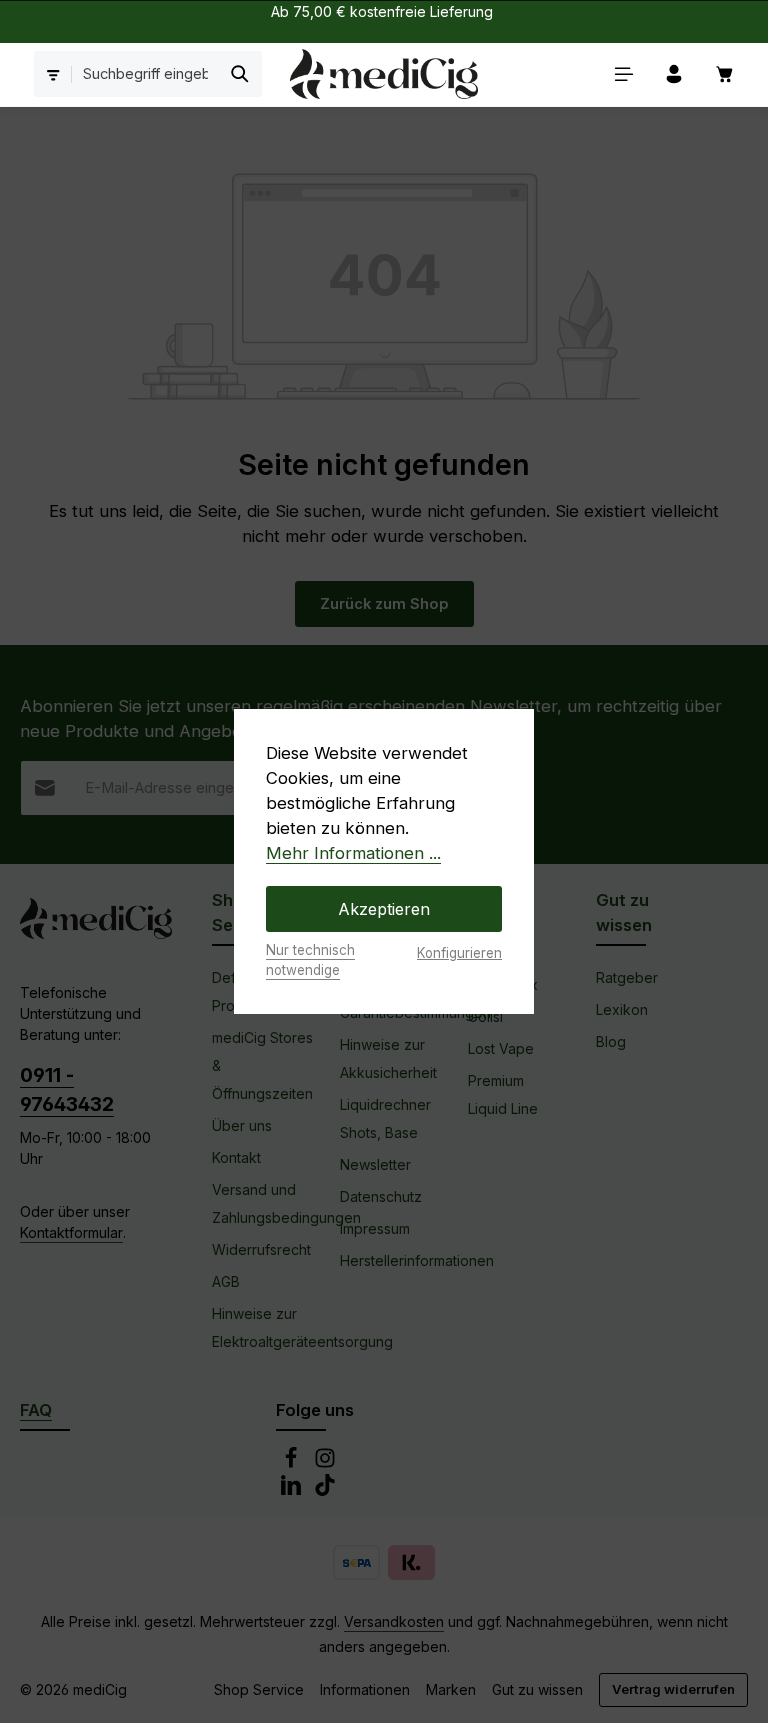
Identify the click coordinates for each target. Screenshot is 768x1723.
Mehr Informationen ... (353, 853)
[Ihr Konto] (674, 74)
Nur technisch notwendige (310, 960)
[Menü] (624, 74)
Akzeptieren (384, 909)
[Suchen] (240, 74)
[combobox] (146, 74)
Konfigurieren (459, 953)
